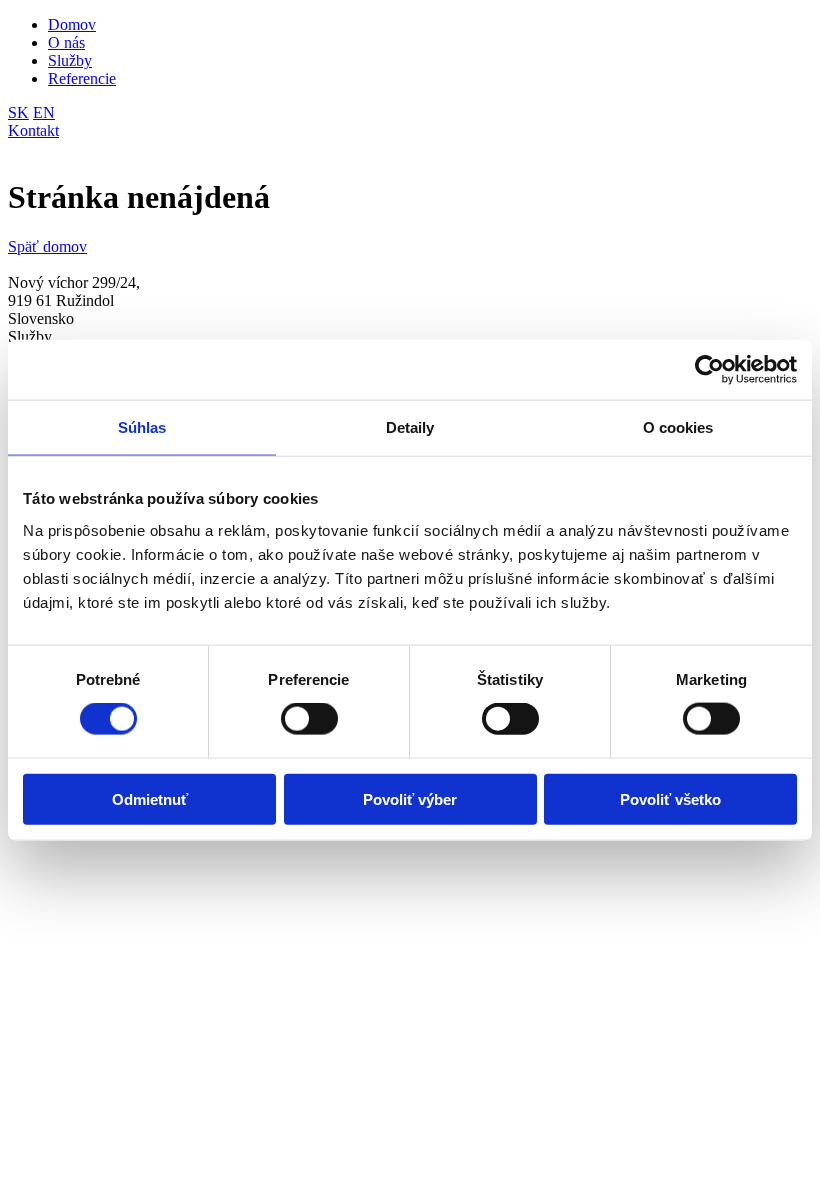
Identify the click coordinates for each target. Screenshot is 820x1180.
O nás (66, 42)
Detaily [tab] (410, 427)
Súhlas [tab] (142, 427)
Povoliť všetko (670, 798)
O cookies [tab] (678, 427)
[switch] (309, 719)
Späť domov (47, 246)
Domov (72, 24)
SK (18, 112)
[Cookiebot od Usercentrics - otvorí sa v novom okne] (709, 370)
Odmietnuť (150, 798)
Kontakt (33, 130)
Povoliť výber (410, 798)
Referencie (82, 78)
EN (44, 112)
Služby (70, 60)
